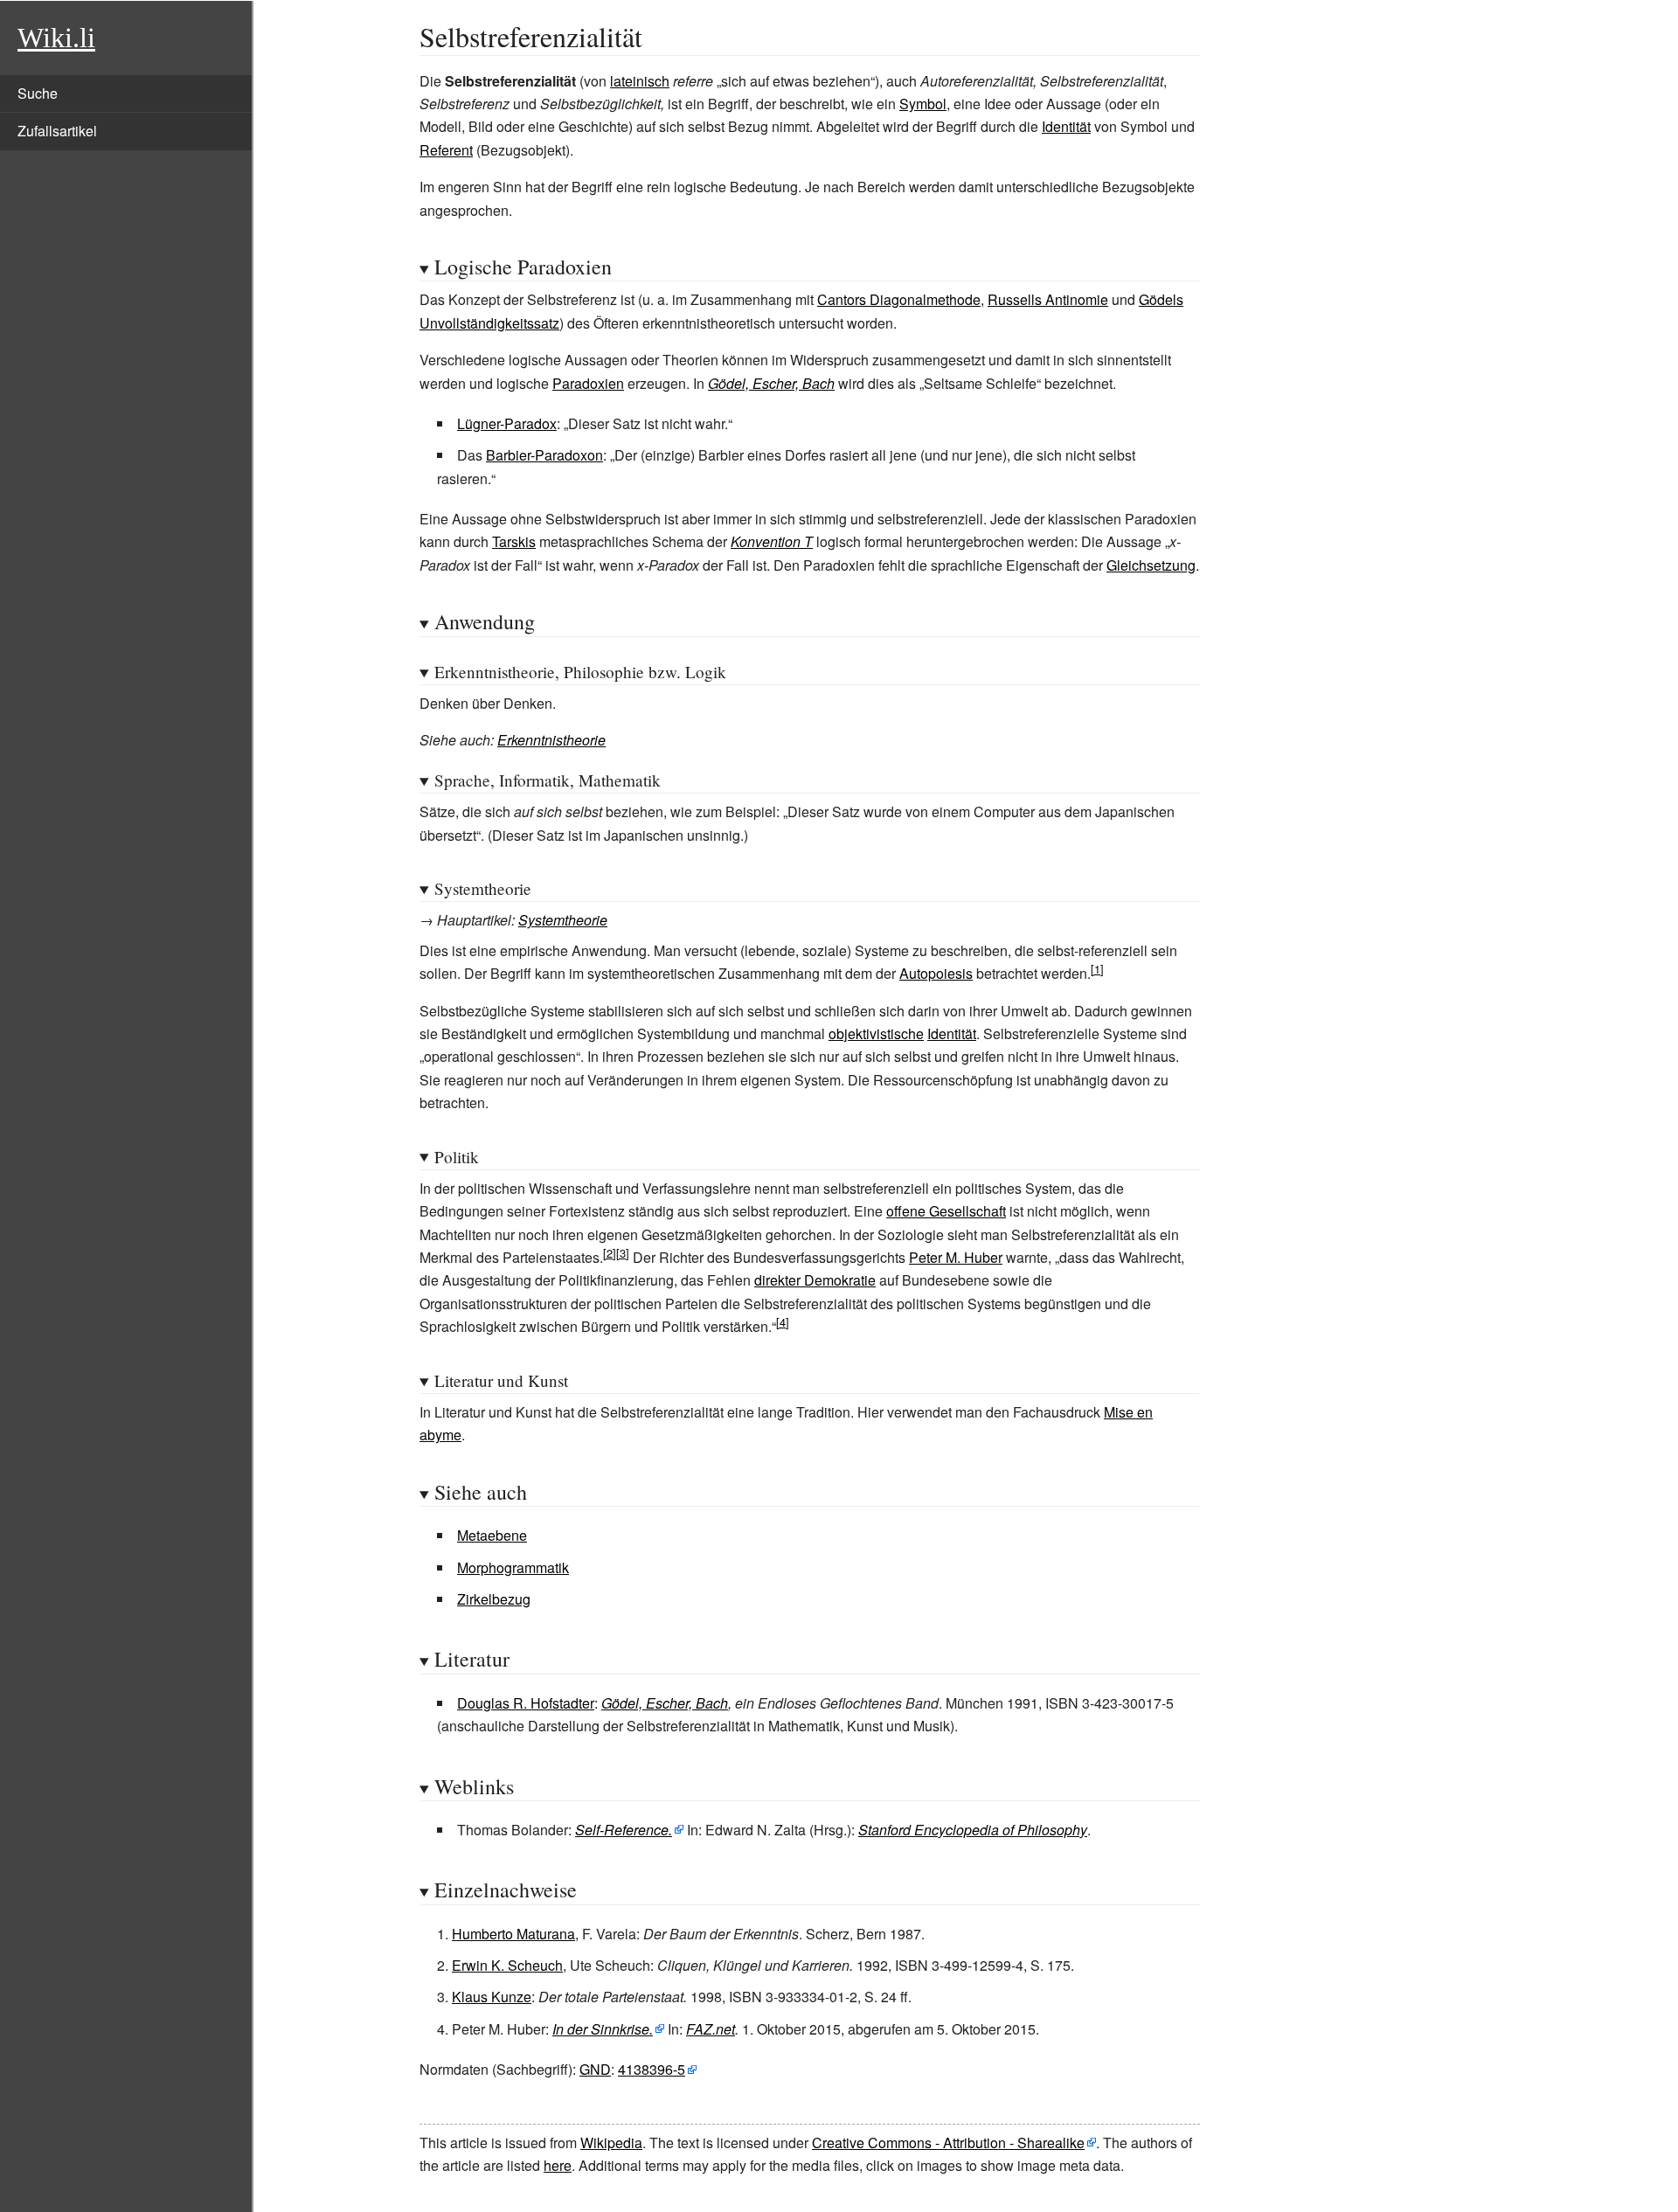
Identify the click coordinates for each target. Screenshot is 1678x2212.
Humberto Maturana (513, 1934)
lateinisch (640, 81)
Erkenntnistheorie (551, 740)
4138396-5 (652, 2069)
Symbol (923, 104)
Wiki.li (56, 38)
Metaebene (492, 1535)
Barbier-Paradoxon (544, 455)
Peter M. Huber (956, 1257)
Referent (446, 150)
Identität (1066, 126)
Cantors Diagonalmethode (899, 299)
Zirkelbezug (494, 1599)
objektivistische (876, 1033)
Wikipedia (611, 2143)
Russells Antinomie (1048, 299)
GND (595, 2069)
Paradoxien (588, 383)
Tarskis (514, 541)
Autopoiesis (936, 973)
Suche (38, 93)
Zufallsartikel (57, 131)
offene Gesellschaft (946, 1211)
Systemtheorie (563, 920)
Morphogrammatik (513, 1567)
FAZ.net (711, 2029)
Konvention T (772, 541)
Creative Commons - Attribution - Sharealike (948, 2143)
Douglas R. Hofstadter (526, 1703)
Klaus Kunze (492, 1997)
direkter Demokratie (815, 1280)
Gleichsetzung (1151, 565)
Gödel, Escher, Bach (771, 383)
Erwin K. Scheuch (507, 1965)
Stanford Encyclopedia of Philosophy (973, 1830)
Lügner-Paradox (507, 423)
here (558, 2165)
